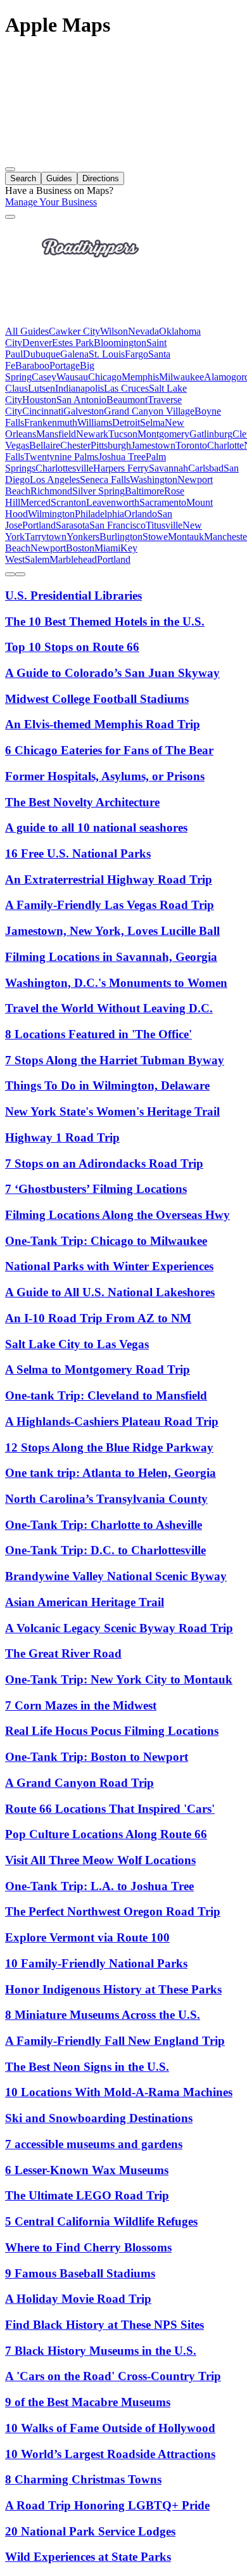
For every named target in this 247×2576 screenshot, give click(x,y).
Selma (152, 422)
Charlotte (225, 445)
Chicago (105, 377)
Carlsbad (206, 468)
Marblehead (73, 559)
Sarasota (73, 525)
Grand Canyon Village (149, 411)
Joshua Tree (122, 457)
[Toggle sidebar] (10, 169)
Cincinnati (43, 411)
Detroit (126, 422)
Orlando (141, 514)
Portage (65, 365)
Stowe (155, 537)
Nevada (143, 331)
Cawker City (74, 331)
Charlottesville (64, 468)
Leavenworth (113, 502)
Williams (95, 422)
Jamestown (153, 445)
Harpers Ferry (121, 468)
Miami (107, 548)
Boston (80, 548)
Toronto (191, 445)
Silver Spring (98, 491)
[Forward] (20, 574)
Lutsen (41, 388)
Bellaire (45, 445)
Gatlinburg (211, 434)
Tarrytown (46, 537)
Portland (39, 525)
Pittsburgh (111, 445)
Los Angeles (55, 480)
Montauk (186, 537)
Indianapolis (79, 388)
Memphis (140, 377)
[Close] (10, 217)
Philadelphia (99, 514)
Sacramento (163, 502)
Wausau (72, 377)
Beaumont (127, 400)
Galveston (84, 411)
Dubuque (41, 354)
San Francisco (117, 525)
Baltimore (144, 491)
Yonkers (83, 537)
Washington (154, 480)
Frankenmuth (51, 422)
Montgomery (163, 434)
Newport (48, 548)
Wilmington (51, 514)
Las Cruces (126, 388)
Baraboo (32, 365)
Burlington (121, 537)
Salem (37, 559)
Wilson (114, 331)
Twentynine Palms (61, 457)
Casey (44, 377)
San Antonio (81, 400)
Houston (39, 400)
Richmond (51, 491)
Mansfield (56, 434)
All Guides (27, 331)
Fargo (136, 354)
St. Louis (107, 354)
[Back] (10, 574)
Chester (75, 445)
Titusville (164, 525)
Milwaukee (181, 377)
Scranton (68, 502)
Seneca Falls (105, 480)
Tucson (123, 434)
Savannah (168, 468)
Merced (35, 502)
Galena (74, 354)
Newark (92, 434)
